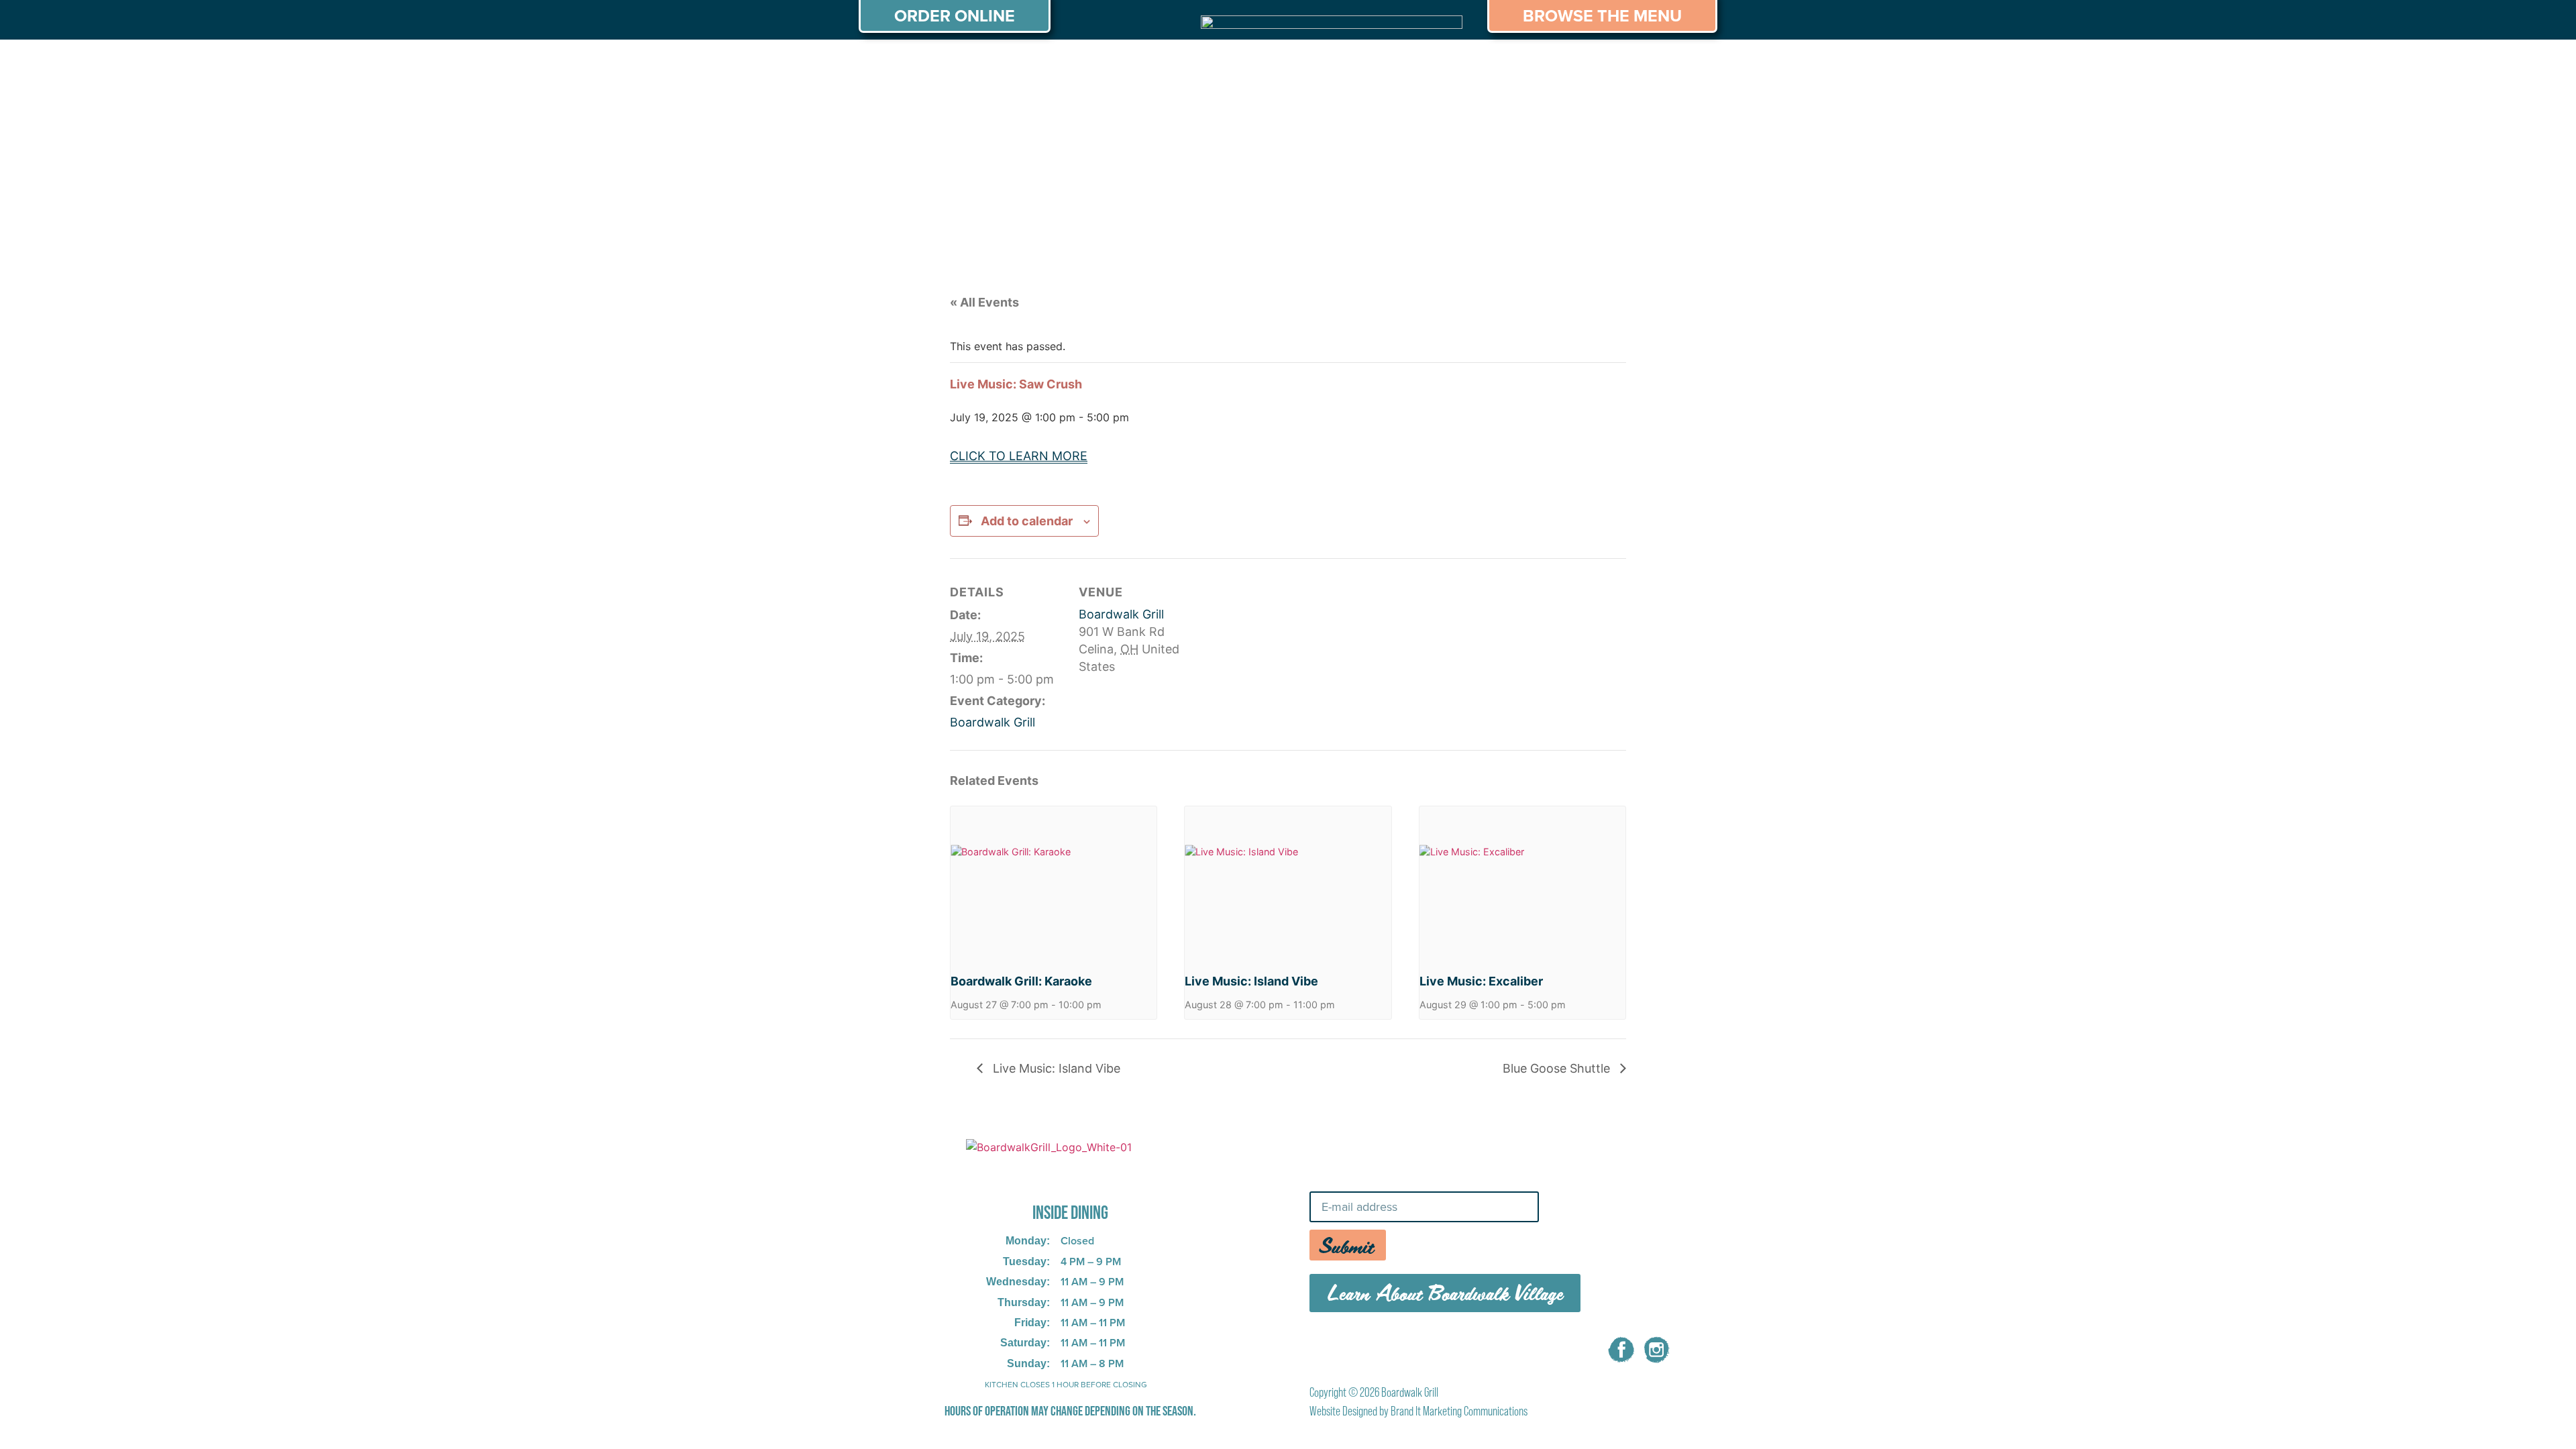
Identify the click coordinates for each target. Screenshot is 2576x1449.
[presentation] (1054, 883)
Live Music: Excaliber (1481, 981)
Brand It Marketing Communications (1459, 1411)
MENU (977, 65)
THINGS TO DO (1463, 65)
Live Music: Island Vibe (1251, 981)
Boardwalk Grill (992, 722)
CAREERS (1565, 65)
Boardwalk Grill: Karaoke (1021, 981)
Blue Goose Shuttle (1558, 1068)
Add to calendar (1027, 521)
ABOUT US (898, 65)
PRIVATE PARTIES (1077, 65)
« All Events (984, 302)
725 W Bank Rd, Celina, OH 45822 (1049, 1175)
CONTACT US (1663, 65)
